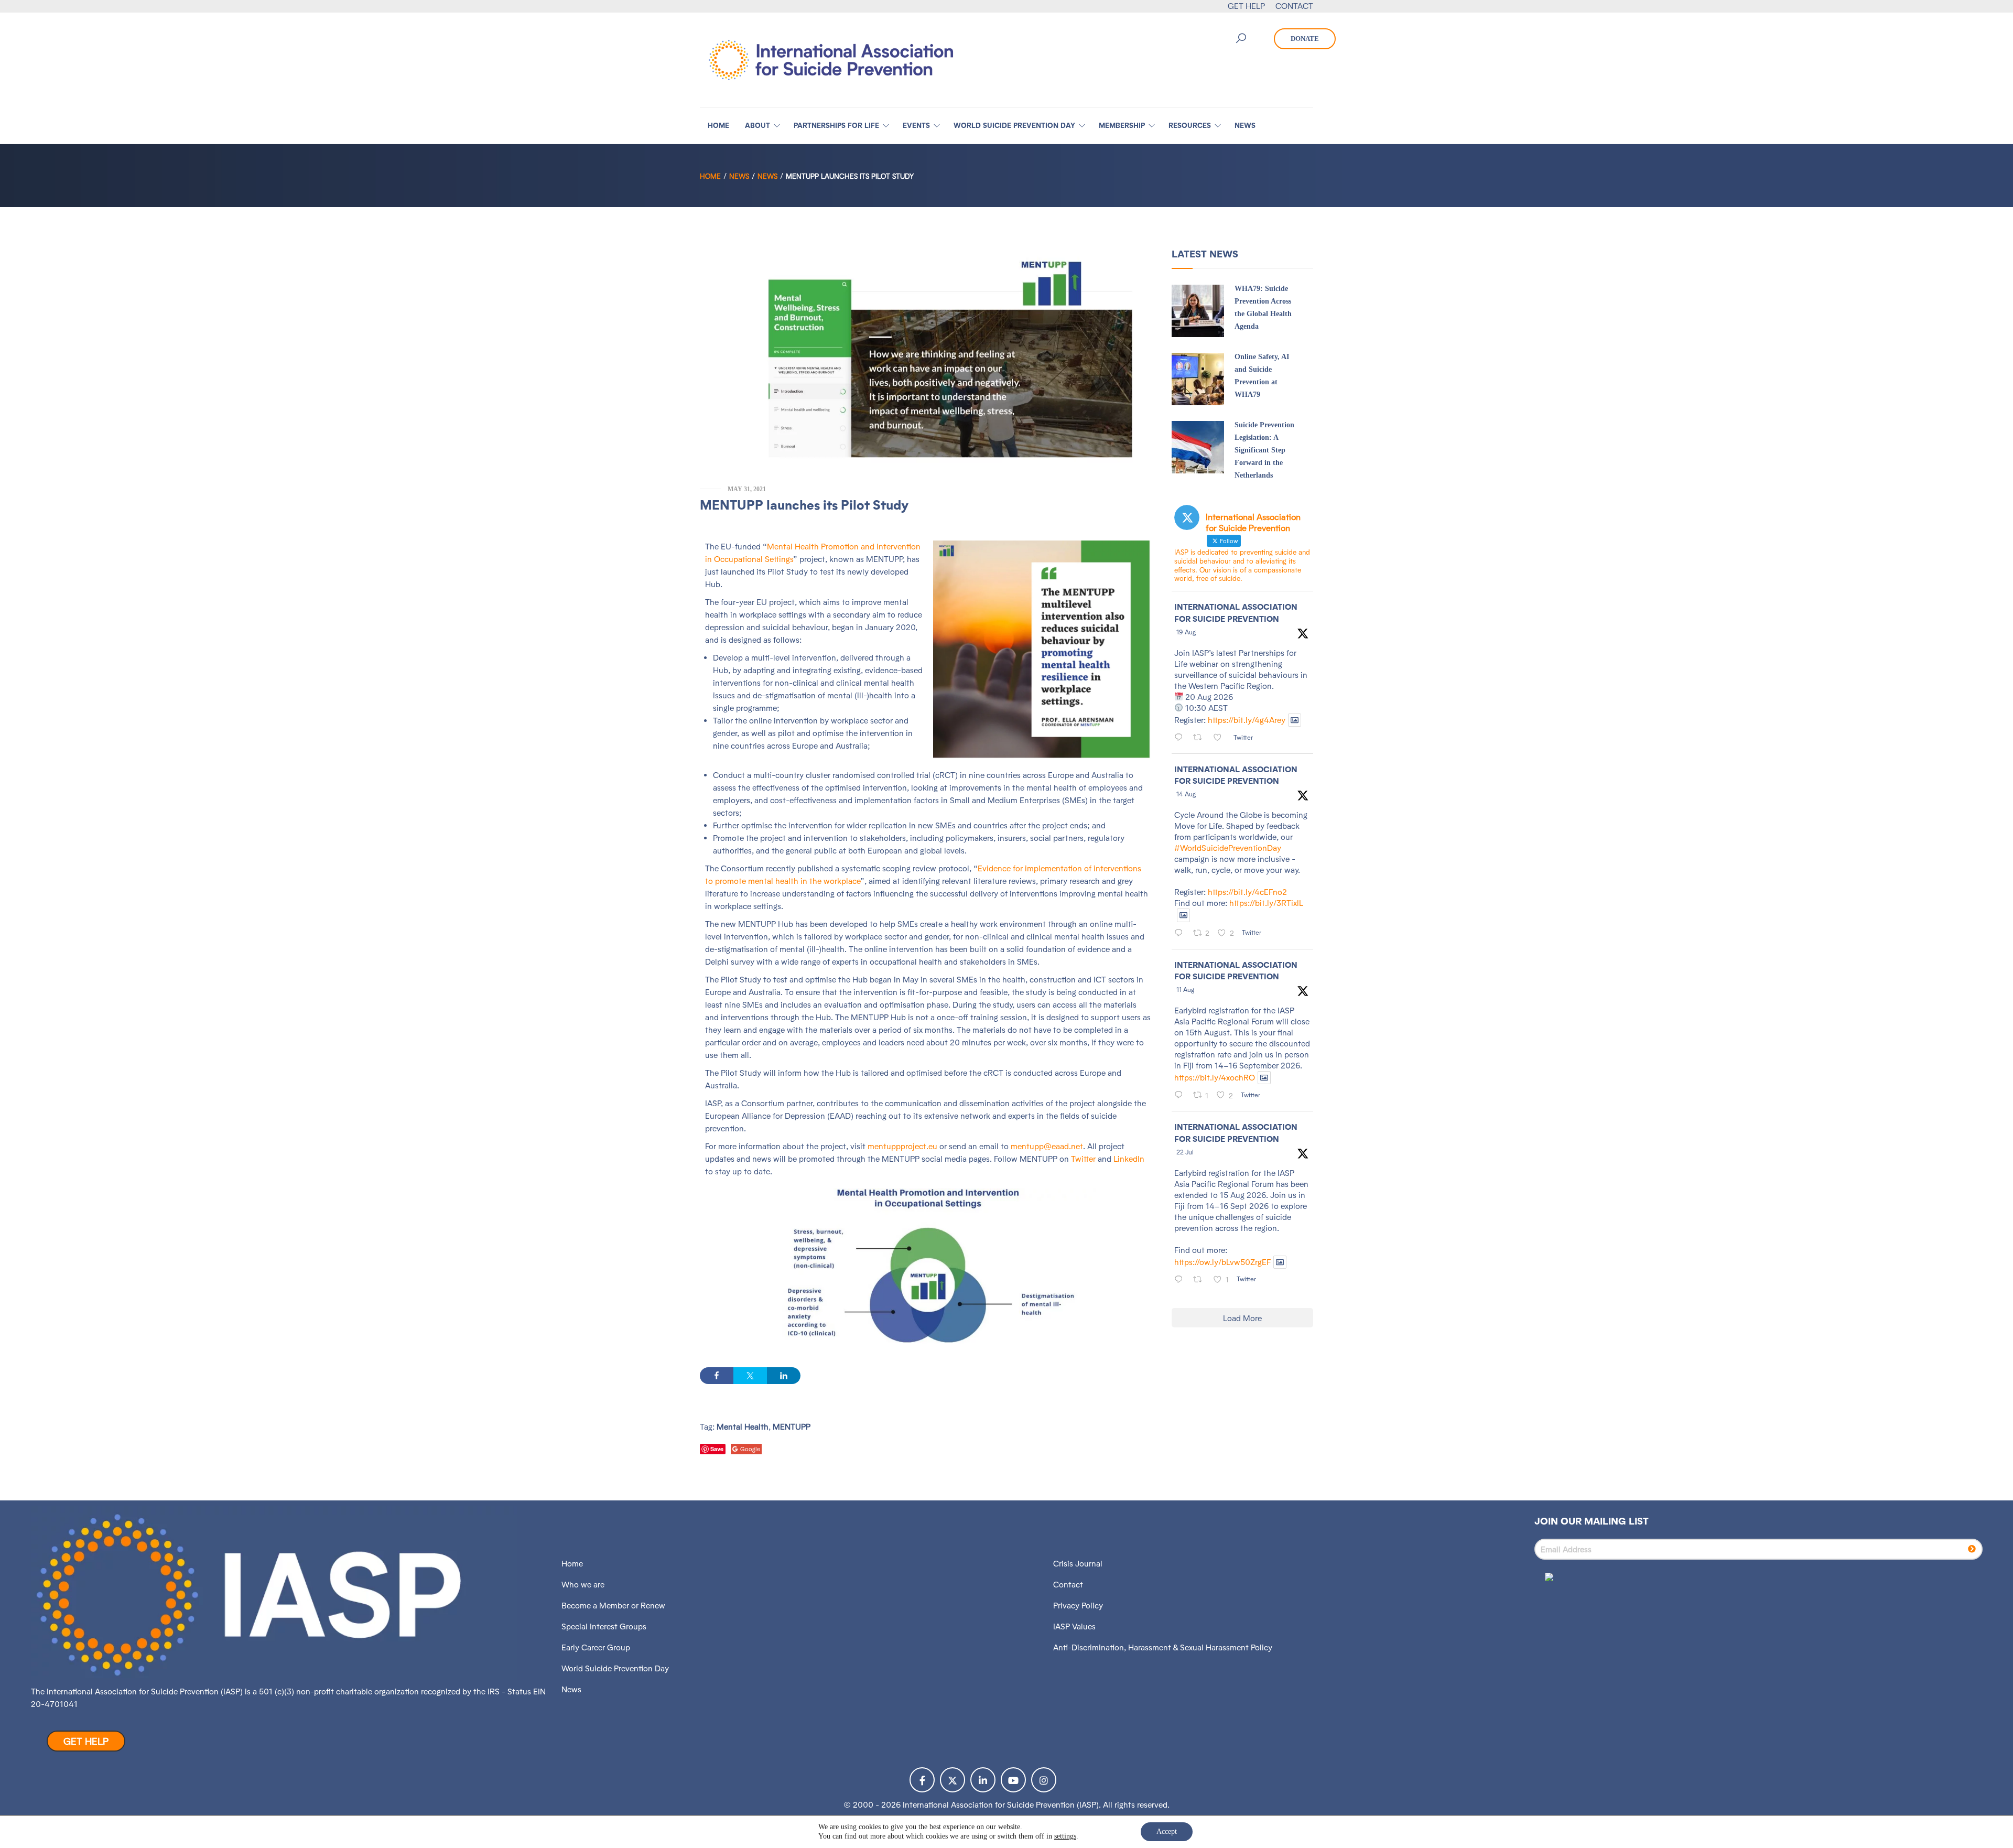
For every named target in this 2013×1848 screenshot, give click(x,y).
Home (710, 176)
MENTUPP (792, 1427)
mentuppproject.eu (902, 1146)
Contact (1068, 1585)
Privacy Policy (1078, 1606)
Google (750, 1449)
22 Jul (1185, 1152)
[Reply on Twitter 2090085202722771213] (1181, 738)
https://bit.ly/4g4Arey (1247, 720)
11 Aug (1185, 990)
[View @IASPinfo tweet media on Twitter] (1295, 720)
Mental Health (743, 1427)
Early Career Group (596, 1647)
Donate (1305, 39)
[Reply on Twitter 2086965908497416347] (1181, 1096)
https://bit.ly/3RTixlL (1266, 903)
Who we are (583, 1585)
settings (1065, 1836)
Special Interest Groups (604, 1627)
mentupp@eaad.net (1047, 1146)
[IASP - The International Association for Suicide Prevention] (831, 59)
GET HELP (1246, 6)
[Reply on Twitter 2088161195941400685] (1181, 934)
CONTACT (1294, 6)
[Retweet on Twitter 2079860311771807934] (1201, 1280)
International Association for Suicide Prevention (1236, 613)
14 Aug (1186, 794)
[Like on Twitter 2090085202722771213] (1221, 738)
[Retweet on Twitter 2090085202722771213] (1201, 738)
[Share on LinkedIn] (784, 1376)
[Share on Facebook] (717, 1376)
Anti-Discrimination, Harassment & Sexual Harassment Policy (1163, 1647)
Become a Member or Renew (613, 1606)
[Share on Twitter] (750, 1376)
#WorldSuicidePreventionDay (1228, 848)
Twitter (1083, 1159)
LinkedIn (1129, 1159)
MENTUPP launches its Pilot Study (804, 505)
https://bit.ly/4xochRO (1215, 1078)
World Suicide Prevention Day (615, 1668)
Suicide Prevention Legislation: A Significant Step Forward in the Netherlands (1264, 450)
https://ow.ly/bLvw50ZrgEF (1222, 1262)
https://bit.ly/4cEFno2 (1247, 892)
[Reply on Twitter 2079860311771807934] (1181, 1280)
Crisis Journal (1078, 1564)
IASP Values (1074, 1627)
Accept (1167, 1831)
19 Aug (1186, 632)
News (739, 176)
